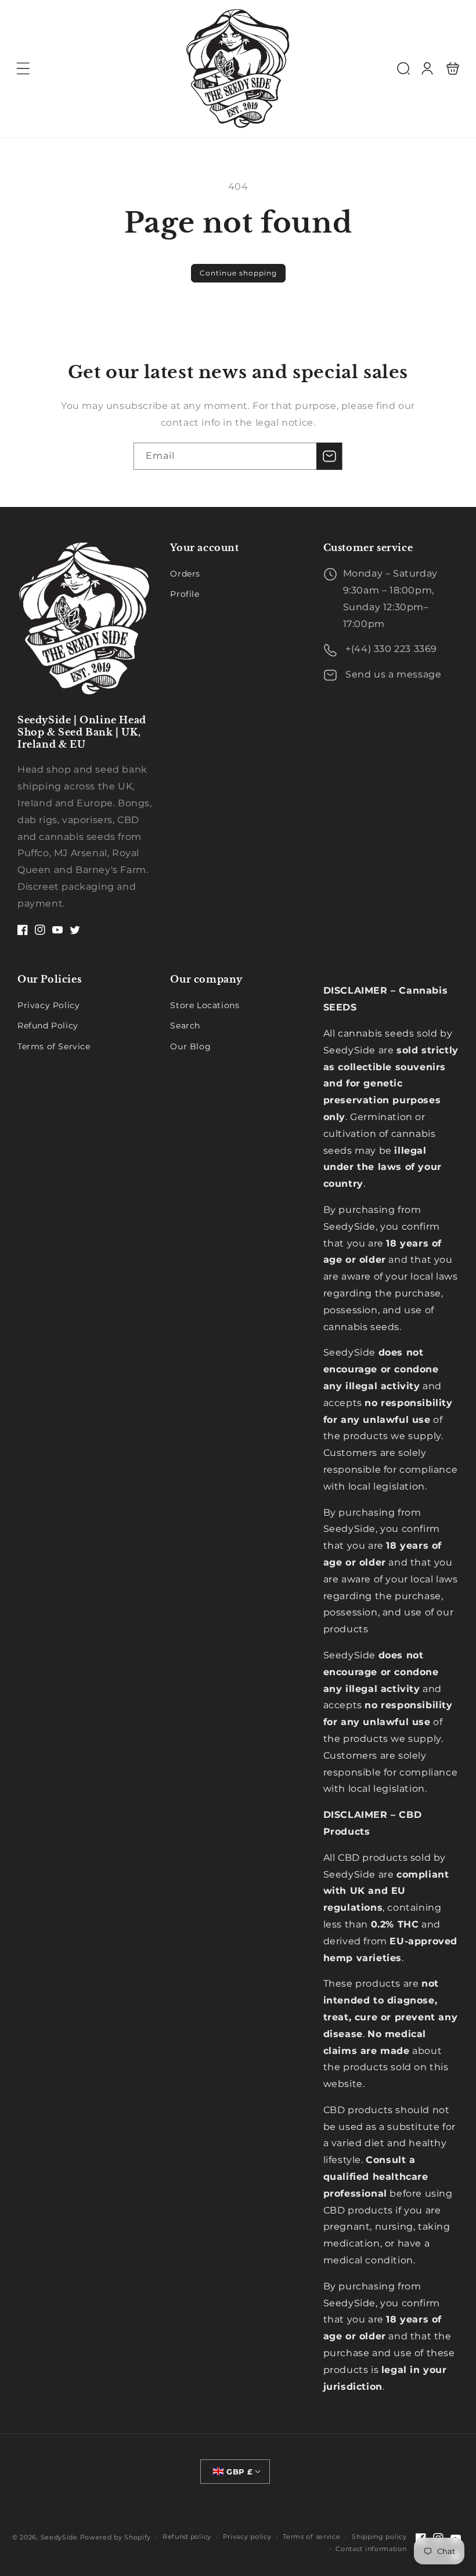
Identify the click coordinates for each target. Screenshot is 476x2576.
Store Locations (205, 1005)
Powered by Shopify (116, 2537)
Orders (185, 574)
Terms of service (311, 2537)
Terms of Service (54, 1046)
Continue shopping (238, 273)
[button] (23, 68)
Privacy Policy (48, 1005)
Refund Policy (48, 1026)
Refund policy (187, 2537)
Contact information (371, 2549)
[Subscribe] (329, 456)
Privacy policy (247, 2537)
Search (185, 1026)
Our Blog (190, 1046)
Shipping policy (379, 2537)
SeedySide (59, 2537)
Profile (185, 594)
